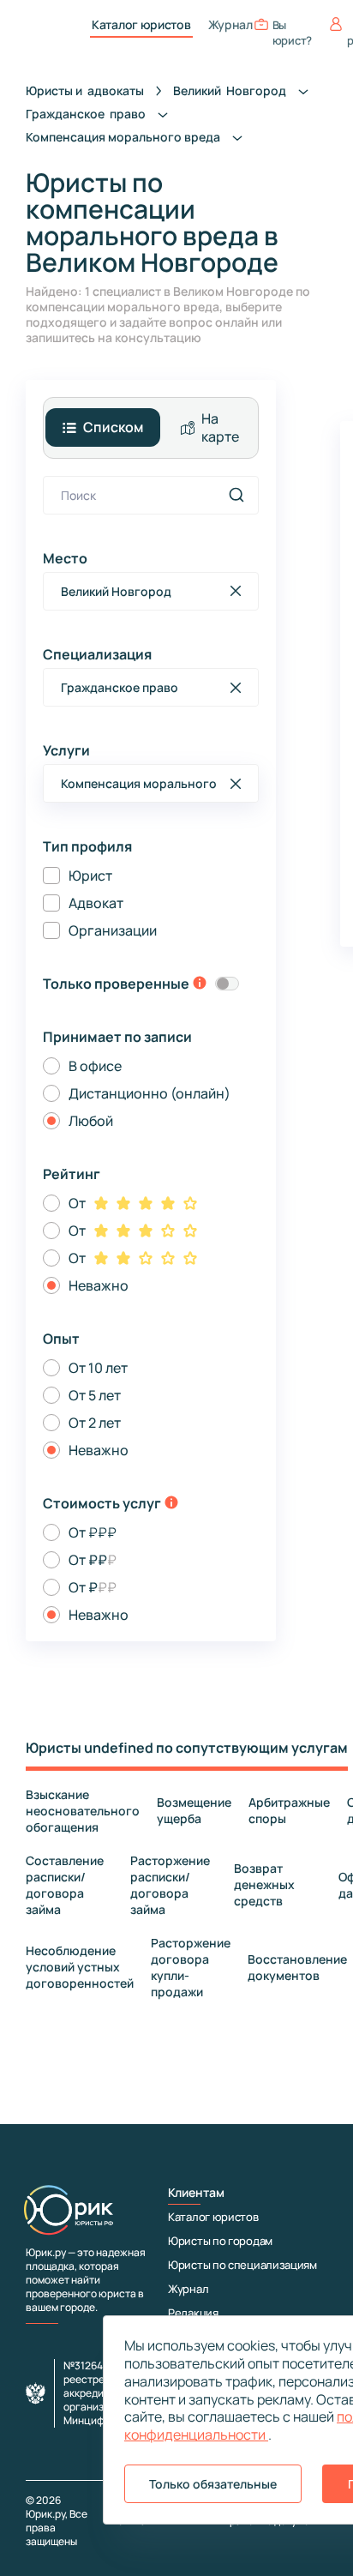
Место (65, 558)
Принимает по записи (117, 1037)
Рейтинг (72, 1174)
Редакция (193, 2313)
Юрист (90, 876)
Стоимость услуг (102, 1503)
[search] (236, 495)
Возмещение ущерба (194, 1810)
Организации (113, 930)
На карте (220, 427)
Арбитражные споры (289, 1810)
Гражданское (87, 114)
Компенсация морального (124, 137)
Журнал (230, 25)
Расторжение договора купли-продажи (191, 1967)
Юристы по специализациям (242, 2265)
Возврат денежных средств (264, 1884)
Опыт (61, 1339)
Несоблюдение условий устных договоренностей (80, 1967)
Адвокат (96, 903)
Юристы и (85, 90)
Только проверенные (116, 984)
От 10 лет (98, 1368)
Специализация (97, 654)
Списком (113, 427)
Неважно (99, 1285)
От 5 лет (95, 1395)
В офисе (95, 1066)
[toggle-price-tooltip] (171, 1504)
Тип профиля (87, 846)
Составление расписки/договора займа (65, 1885)
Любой (91, 1121)
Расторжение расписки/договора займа (170, 1885)
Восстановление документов (297, 1967)
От (77, 1203)
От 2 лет (95, 1423)
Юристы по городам (220, 2241)
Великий (231, 90)
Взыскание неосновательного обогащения (83, 1811)
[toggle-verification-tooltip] (200, 984)
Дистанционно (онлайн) (150, 1093)
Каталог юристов (141, 25)
